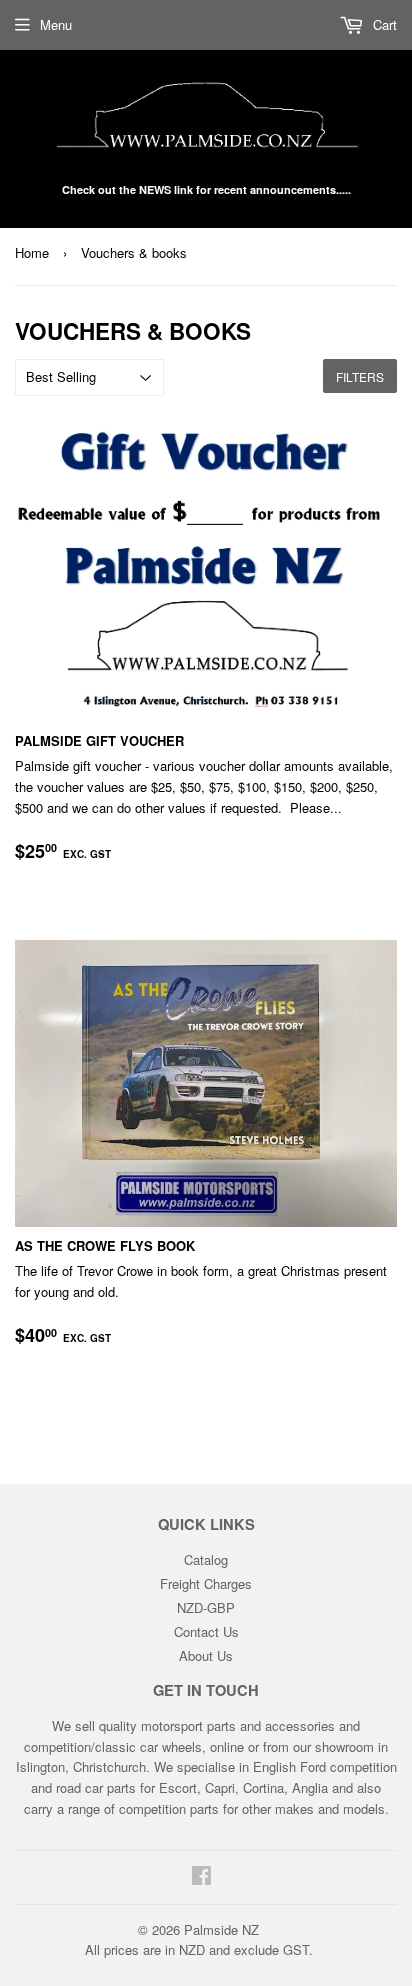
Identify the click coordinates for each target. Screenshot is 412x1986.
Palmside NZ (221, 1929)
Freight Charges (206, 1583)
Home (32, 252)
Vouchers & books (134, 252)
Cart (383, 24)
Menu (56, 24)
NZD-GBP (206, 1607)
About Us (206, 1655)
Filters (360, 376)
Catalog (206, 1559)
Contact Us (206, 1631)
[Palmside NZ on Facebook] (201, 1877)
